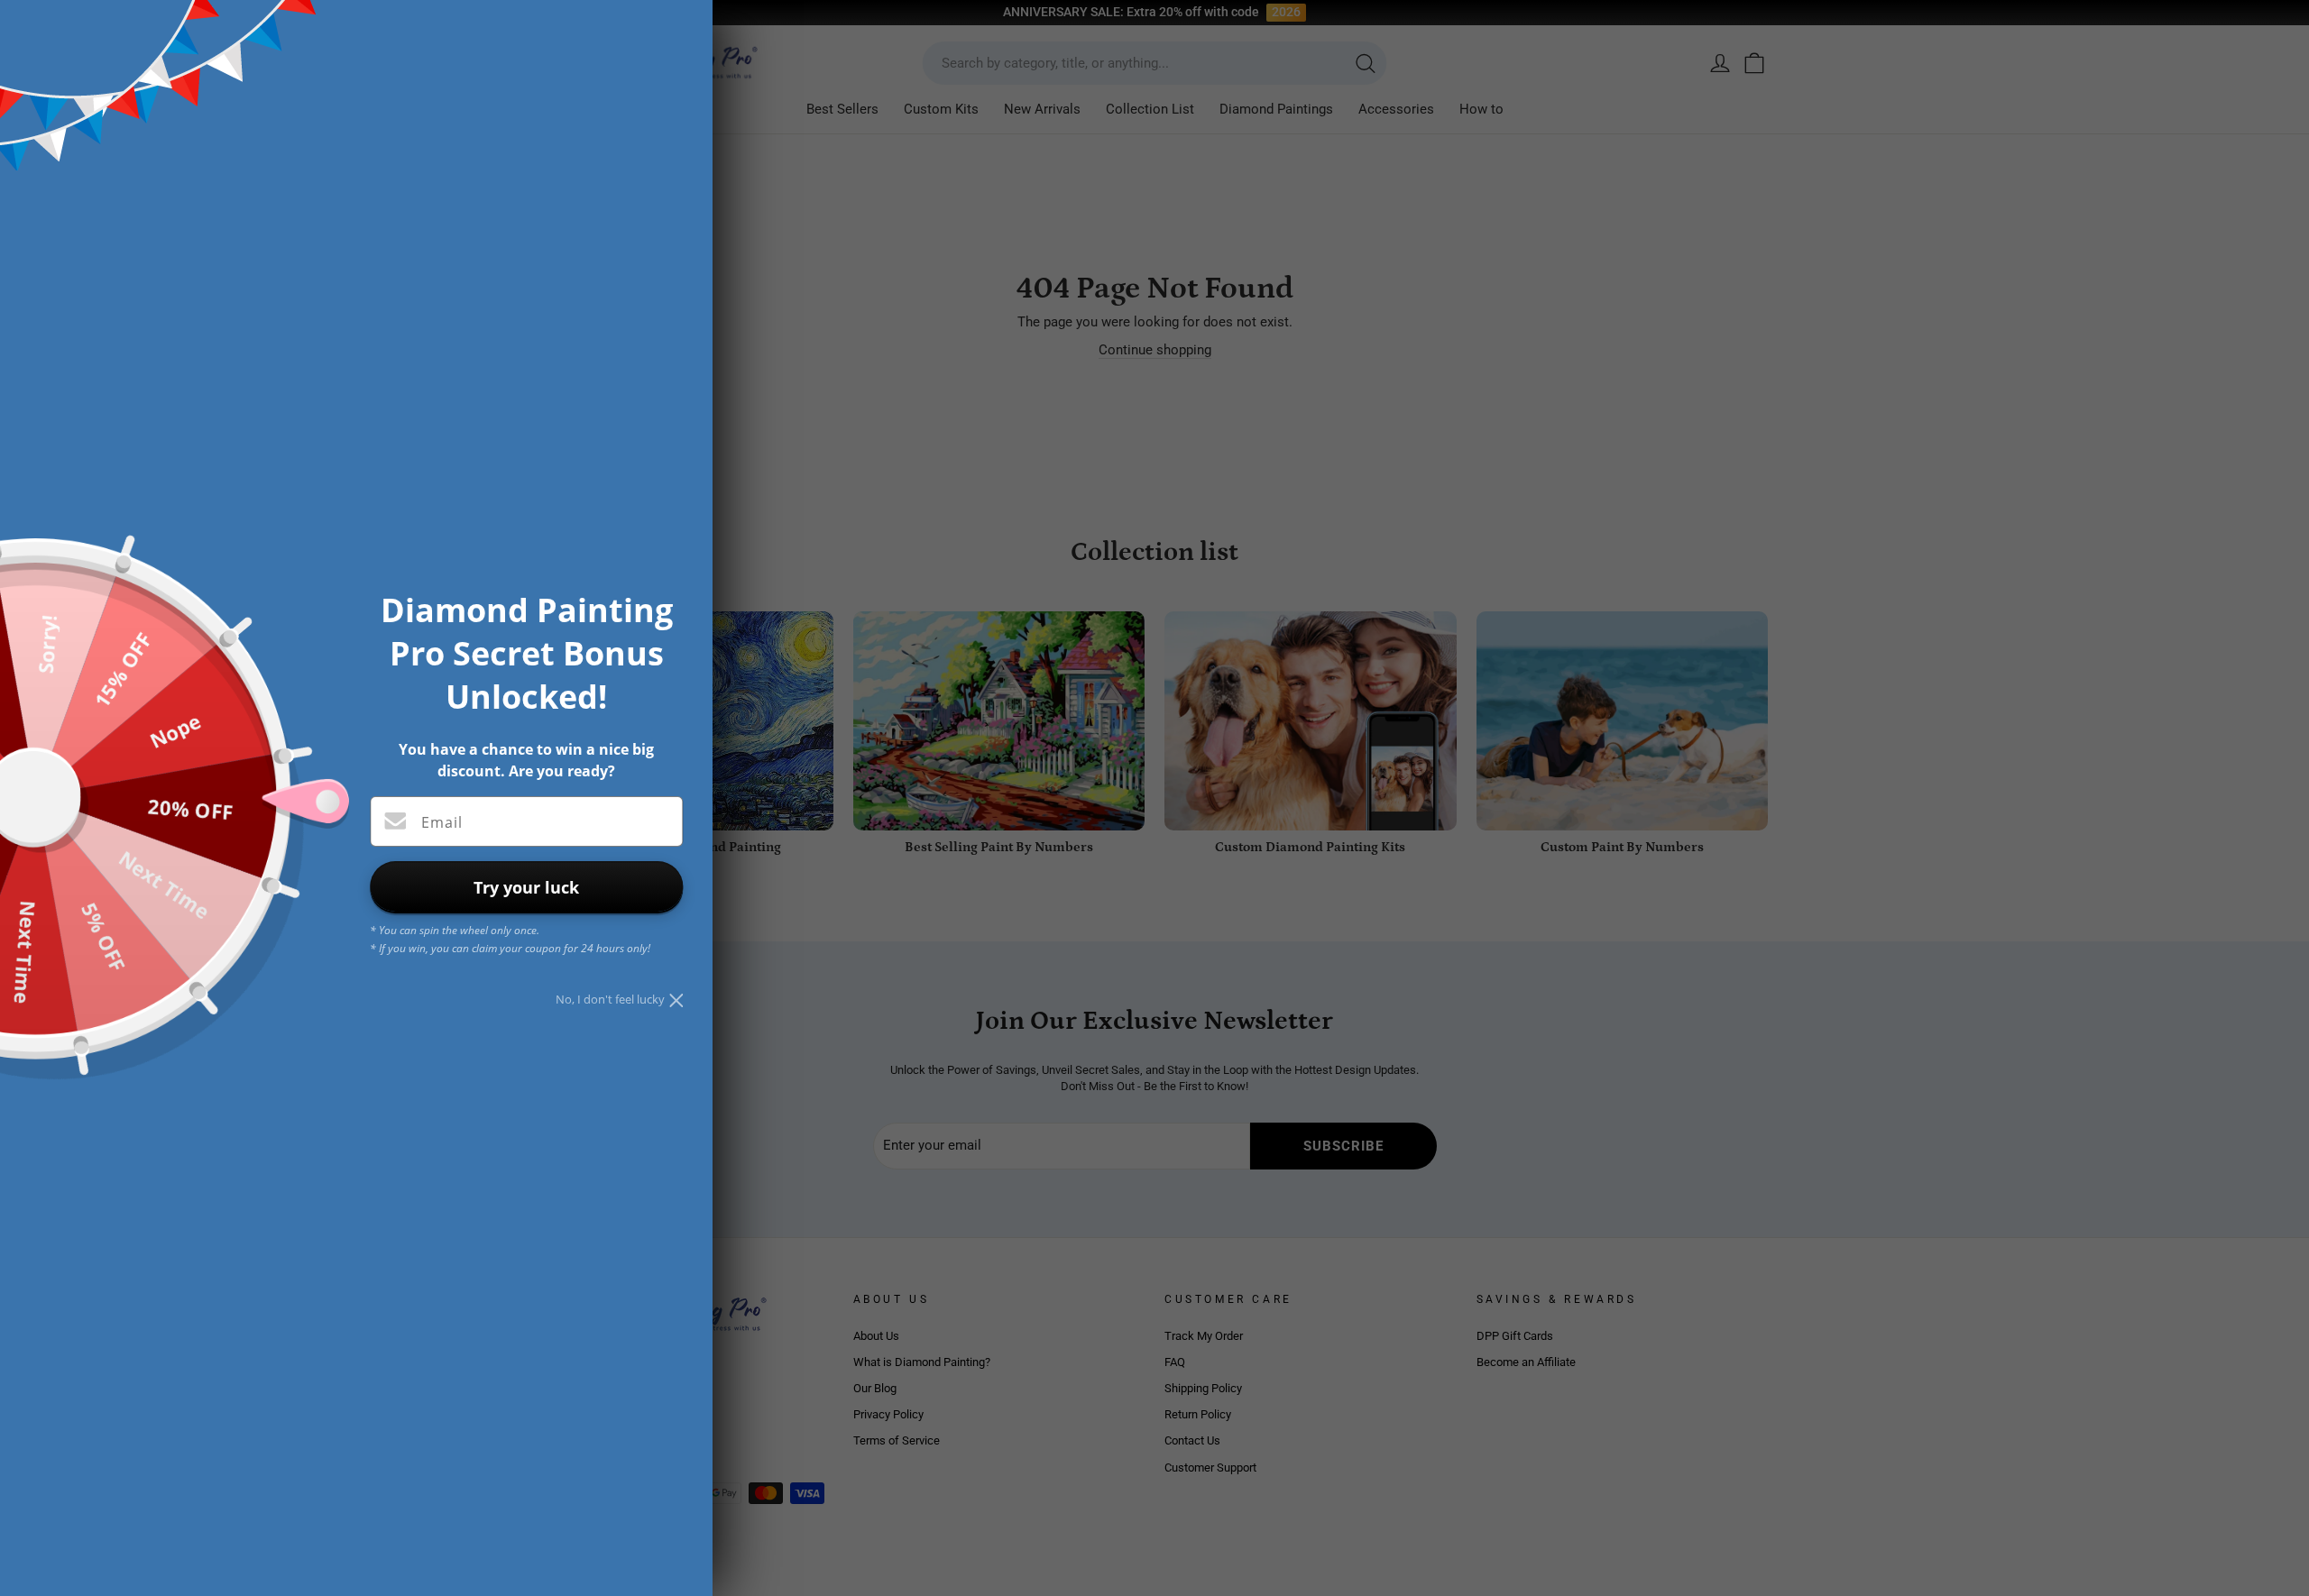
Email (442, 822)
